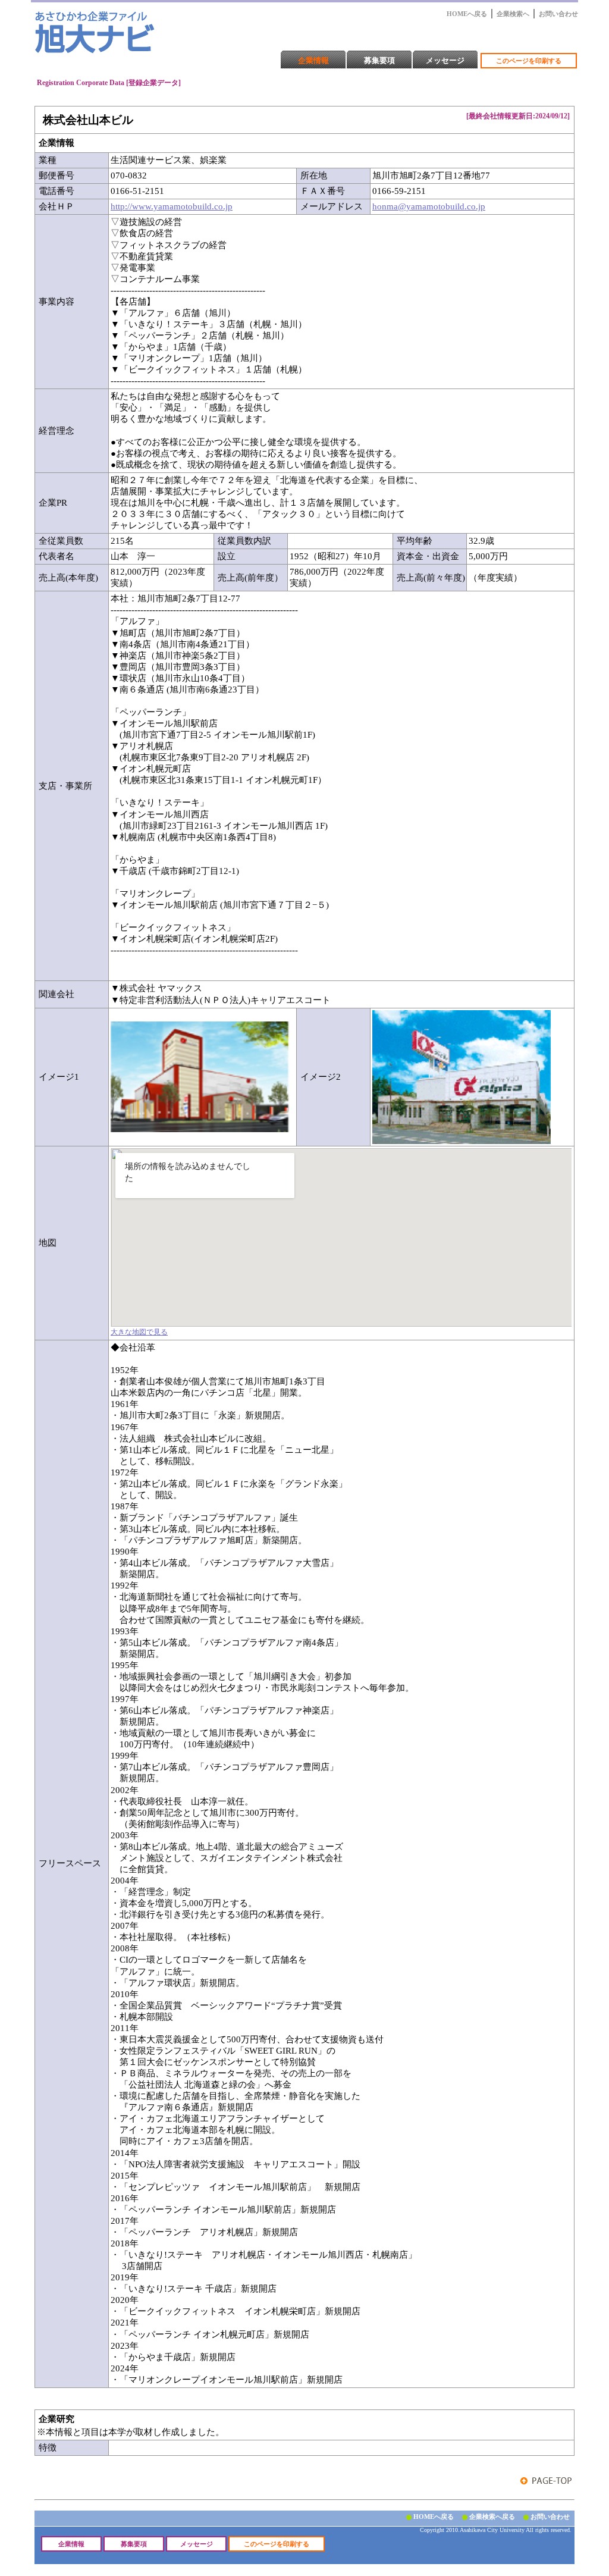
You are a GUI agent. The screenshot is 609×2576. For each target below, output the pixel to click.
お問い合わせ (558, 14)
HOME (105, 17)
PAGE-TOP (546, 2481)
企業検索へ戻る (492, 2517)
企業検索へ (513, 14)
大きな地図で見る (139, 1332)
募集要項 (379, 60)
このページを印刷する (529, 61)
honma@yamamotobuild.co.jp (429, 206)
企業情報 (313, 60)
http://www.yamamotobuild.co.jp (172, 206)
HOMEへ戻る (467, 14)
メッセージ (445, 60)
